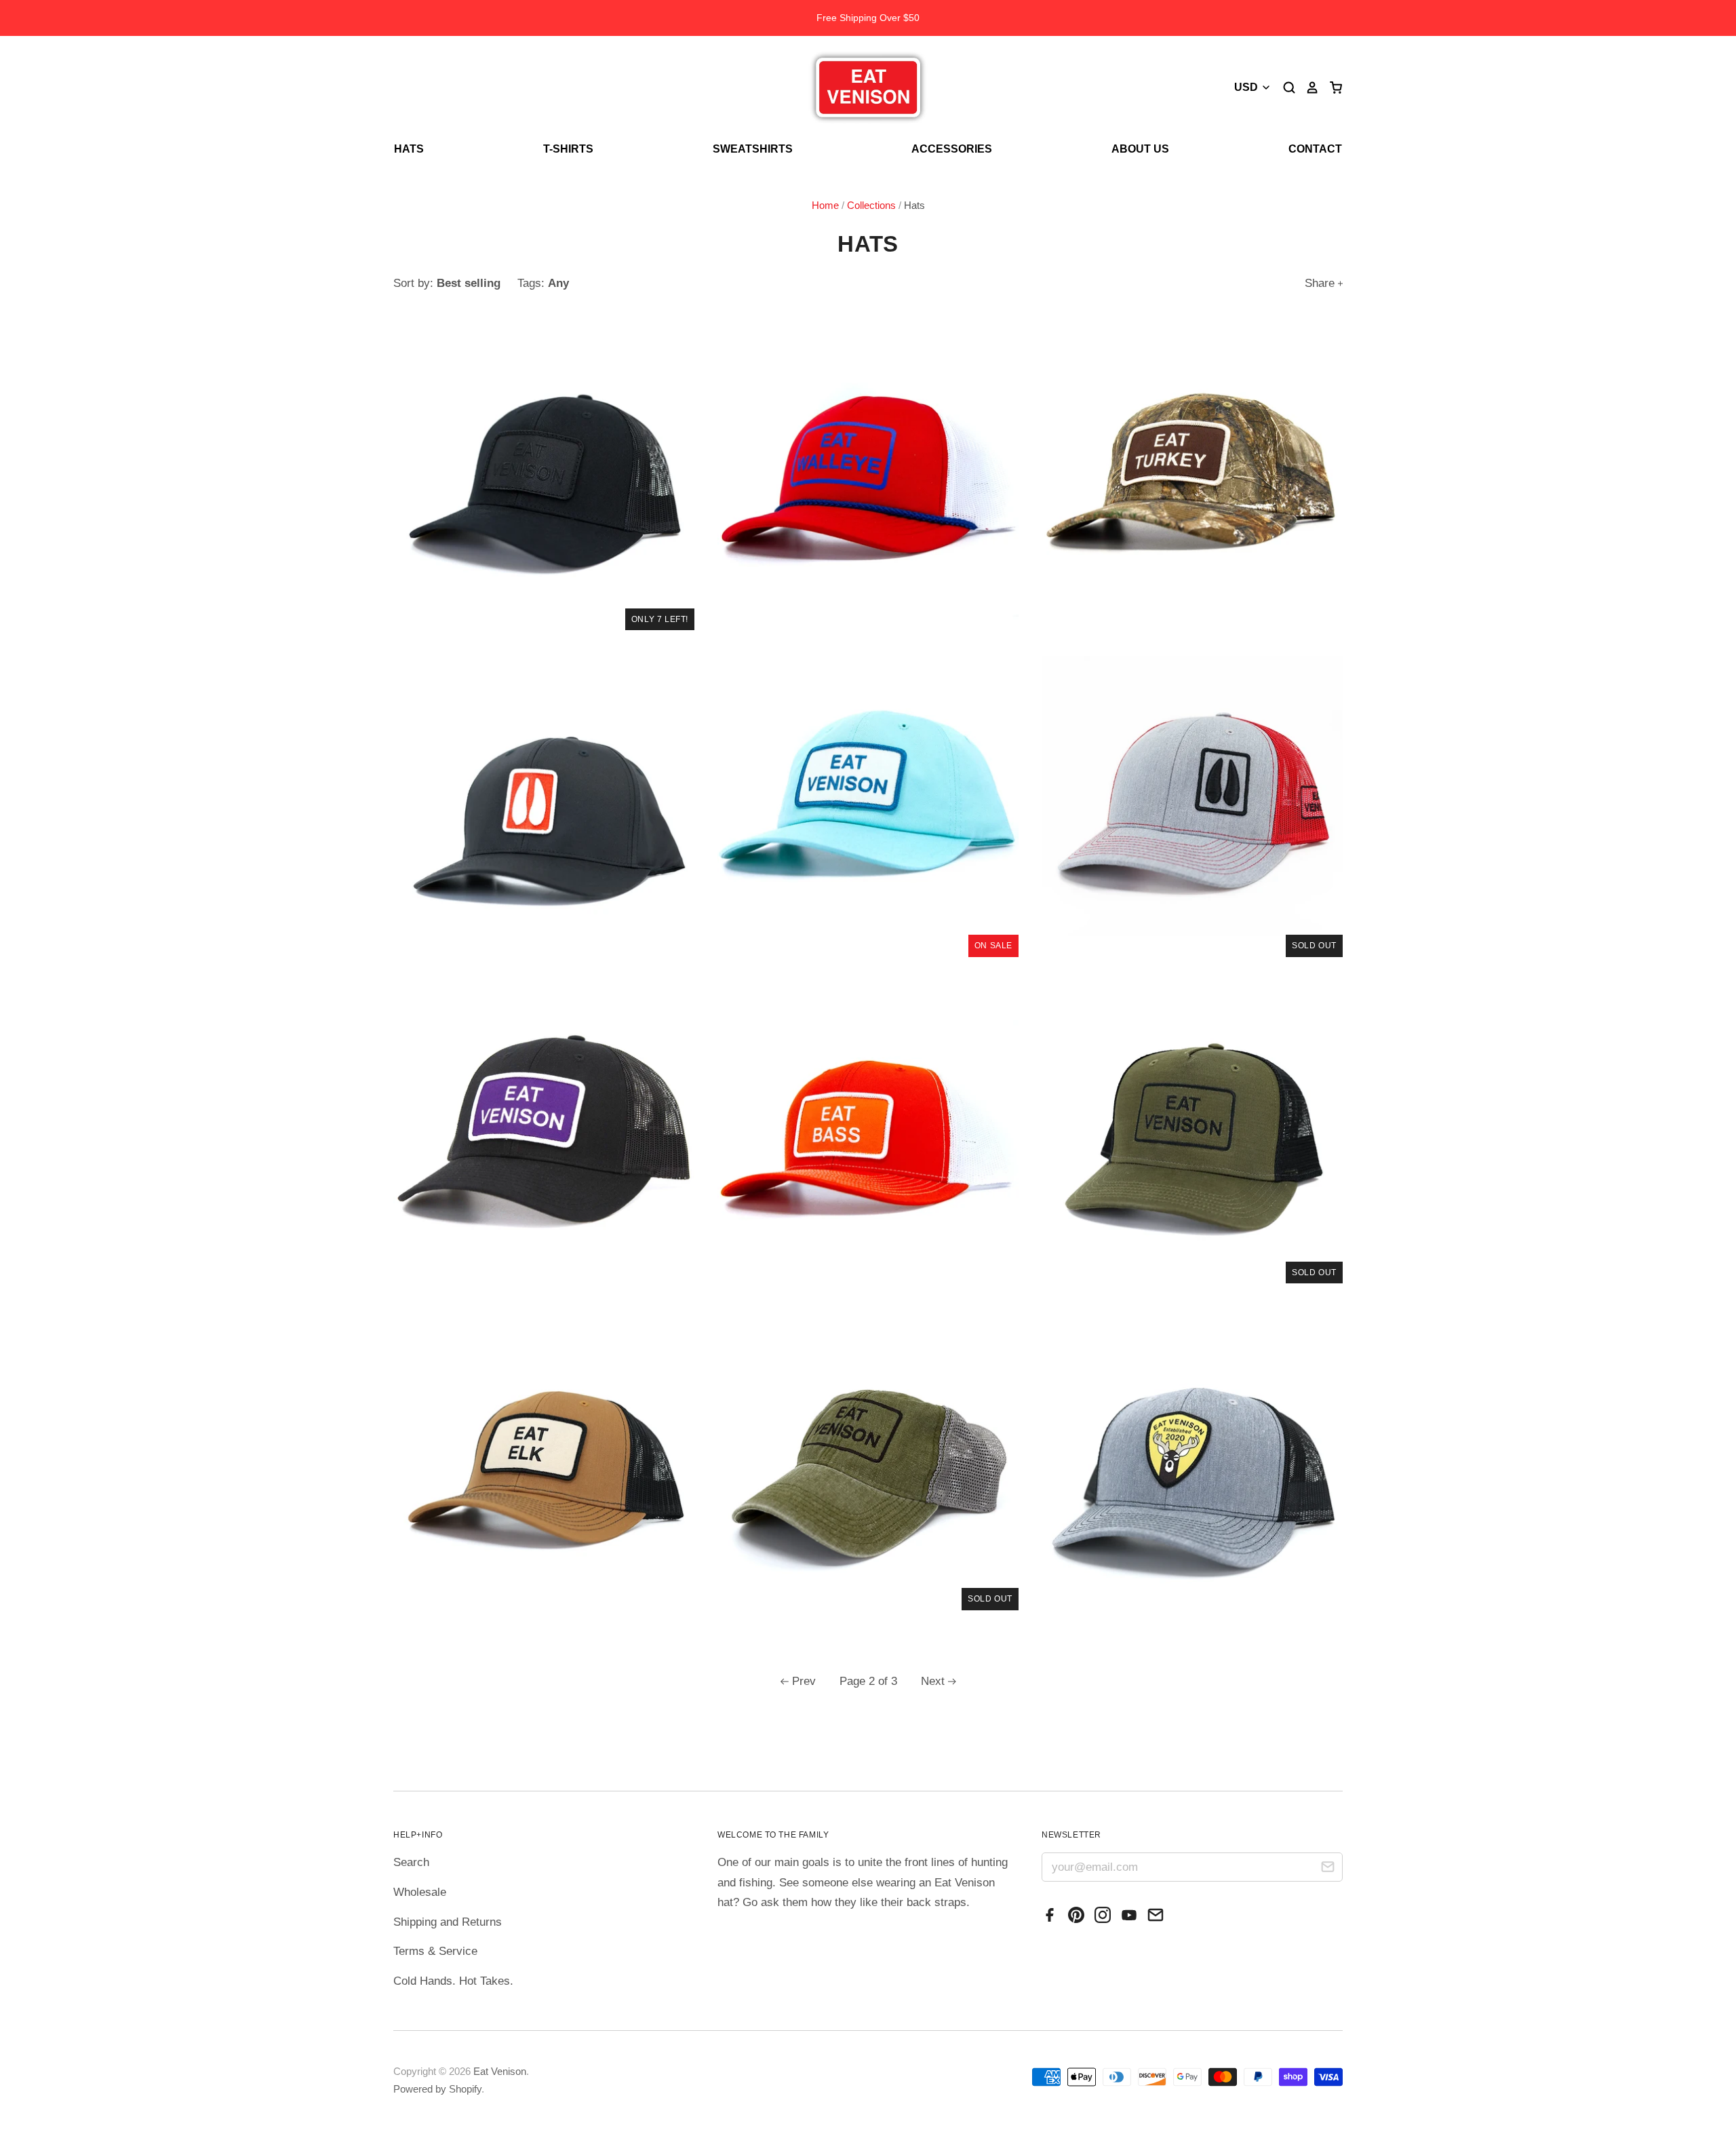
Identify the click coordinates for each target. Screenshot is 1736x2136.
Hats (409, 149)
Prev (804, 1681)
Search (411, 1862)
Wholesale (420, 1892)
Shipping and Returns (448, 1922)
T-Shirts (568, 149)
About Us (1140, 149)
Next (933, 1681)
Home (825, 206)
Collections (871, 206)
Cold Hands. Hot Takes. (453, 1981)
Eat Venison (500, 2072)
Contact (1315, 149)
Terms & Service (435, 1951)
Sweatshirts (753, 149)
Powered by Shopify (437, 2089)
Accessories (952, 149)
